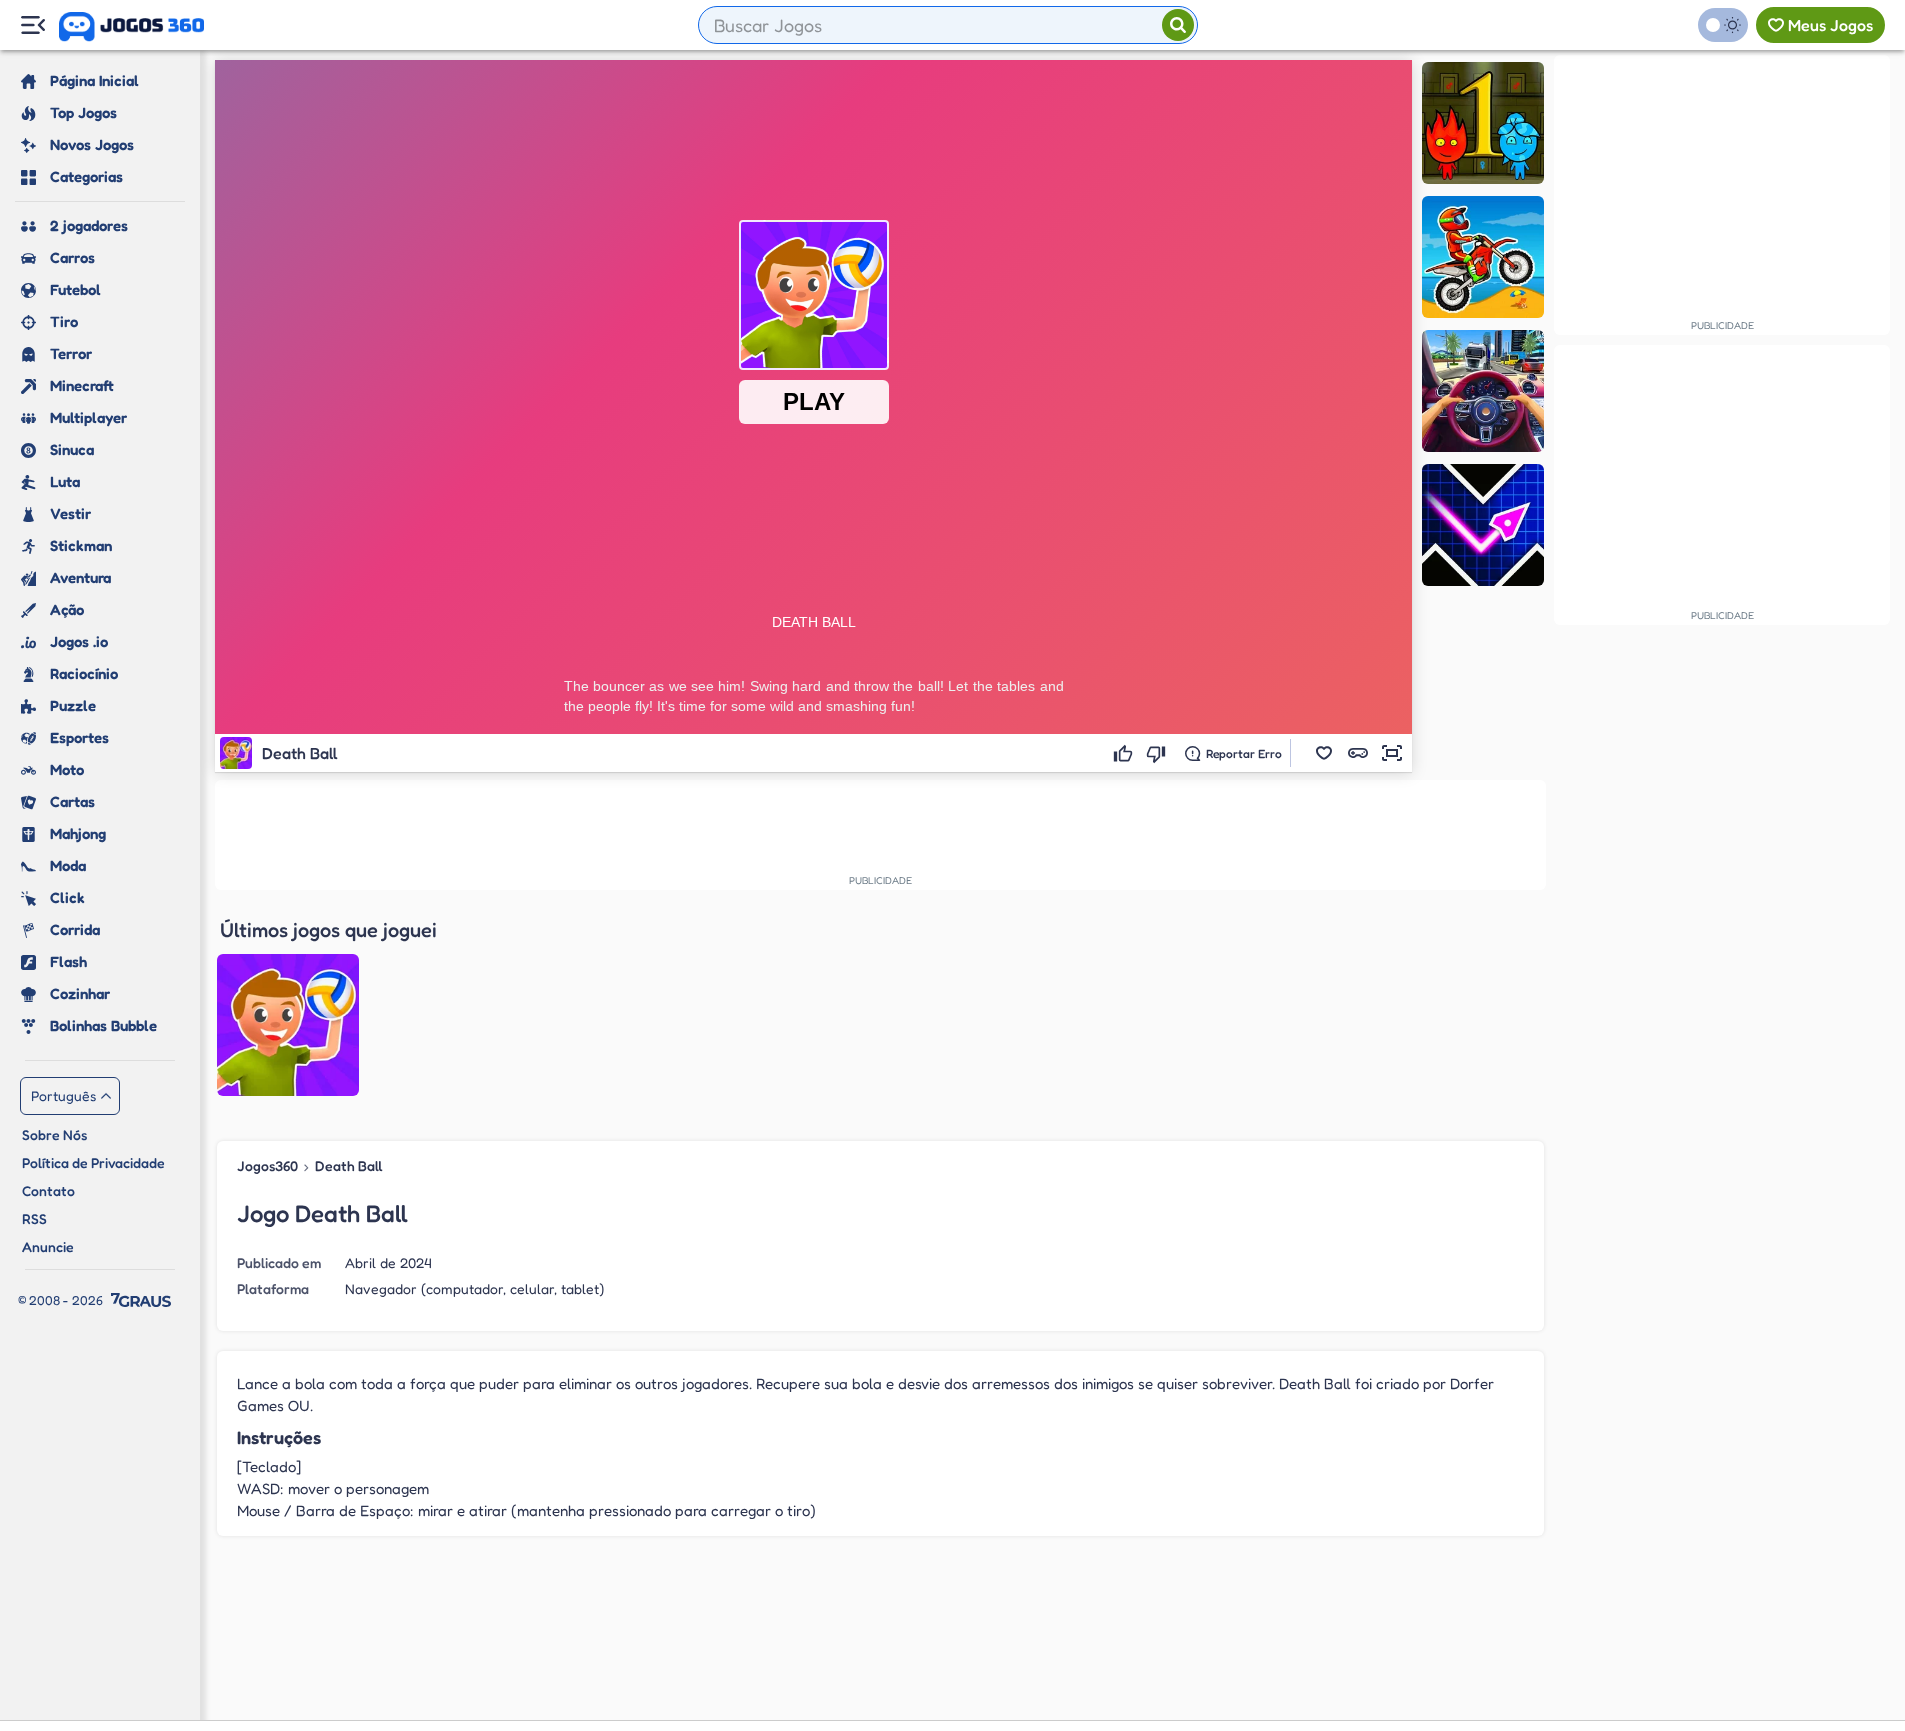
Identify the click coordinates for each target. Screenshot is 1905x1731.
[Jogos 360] (131, 27)
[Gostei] (1125, 753)
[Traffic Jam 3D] (1483, 391)
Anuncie (48, 1246)
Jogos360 (267, 1165)
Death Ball (349, 1165)
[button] (1324, 753)
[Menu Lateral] (32, 25)
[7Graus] (141, 1300)
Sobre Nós (54, 1134)
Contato (48, 1190)
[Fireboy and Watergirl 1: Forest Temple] (1483, 123)
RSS (34, 1218)
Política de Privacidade (93, 1162)
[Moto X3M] (1483, 257)
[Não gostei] (1158, 753)
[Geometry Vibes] (1483, 525)
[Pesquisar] (1178, 25)
